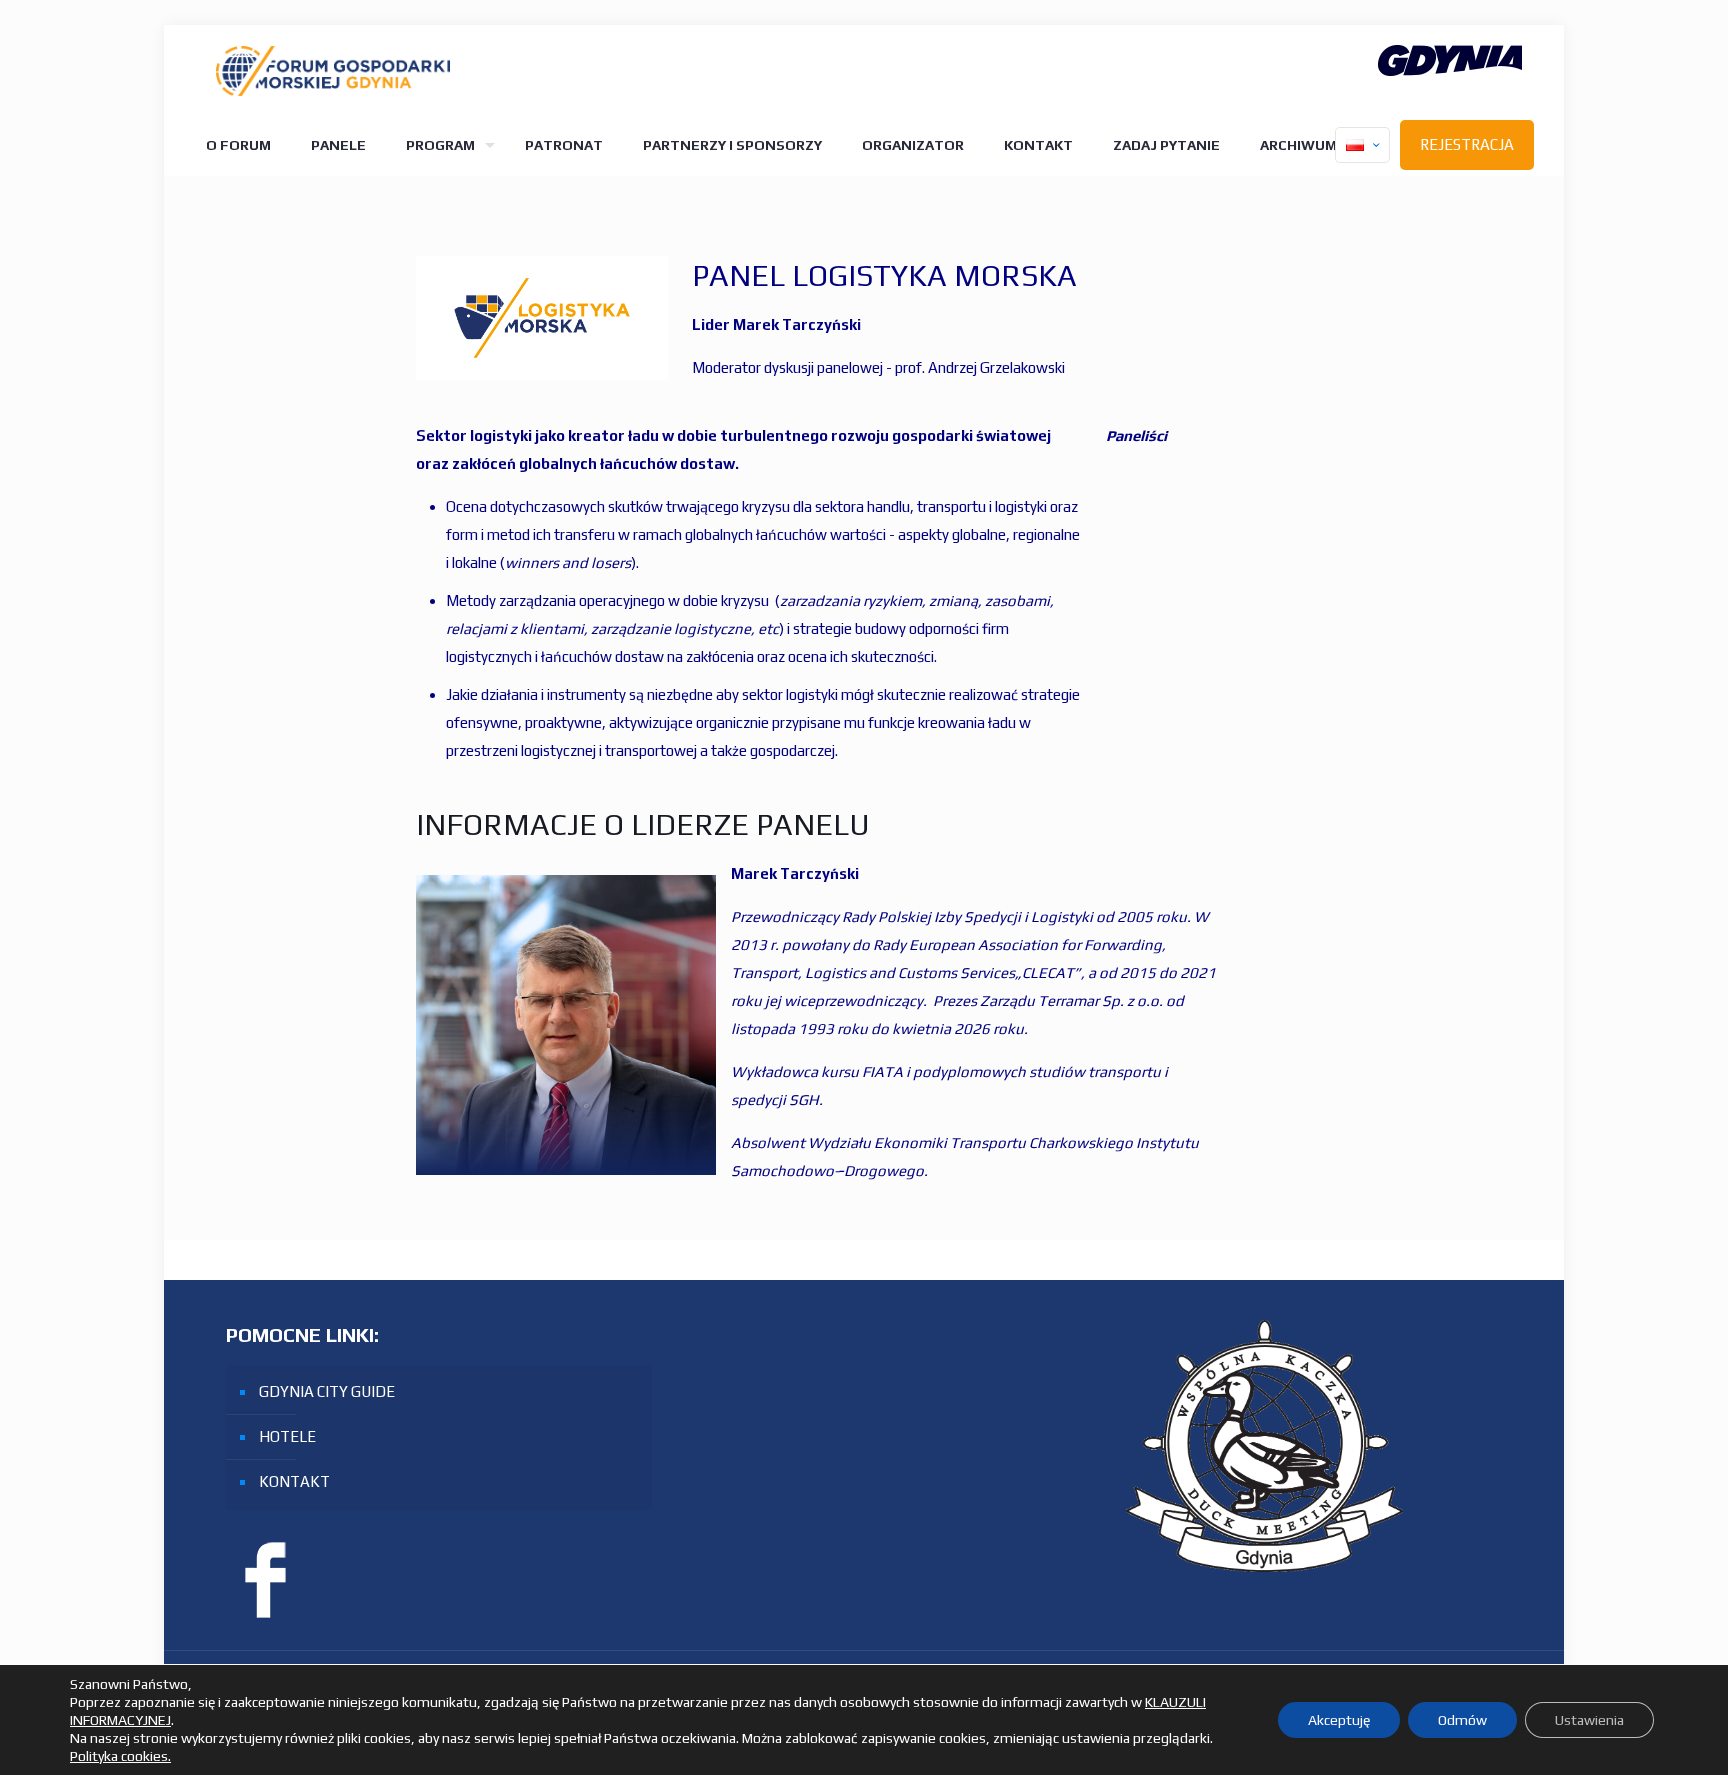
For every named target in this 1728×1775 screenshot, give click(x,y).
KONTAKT (294, 1481)
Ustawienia (1589, 1720)
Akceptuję (1339, 1720)
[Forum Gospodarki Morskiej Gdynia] (333, 70)
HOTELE (287, 1436)
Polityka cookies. (120, 1756)
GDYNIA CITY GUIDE (327, 1391)
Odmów (1462, 1720)
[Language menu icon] (1362, 145)
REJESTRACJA (1467, 144)
